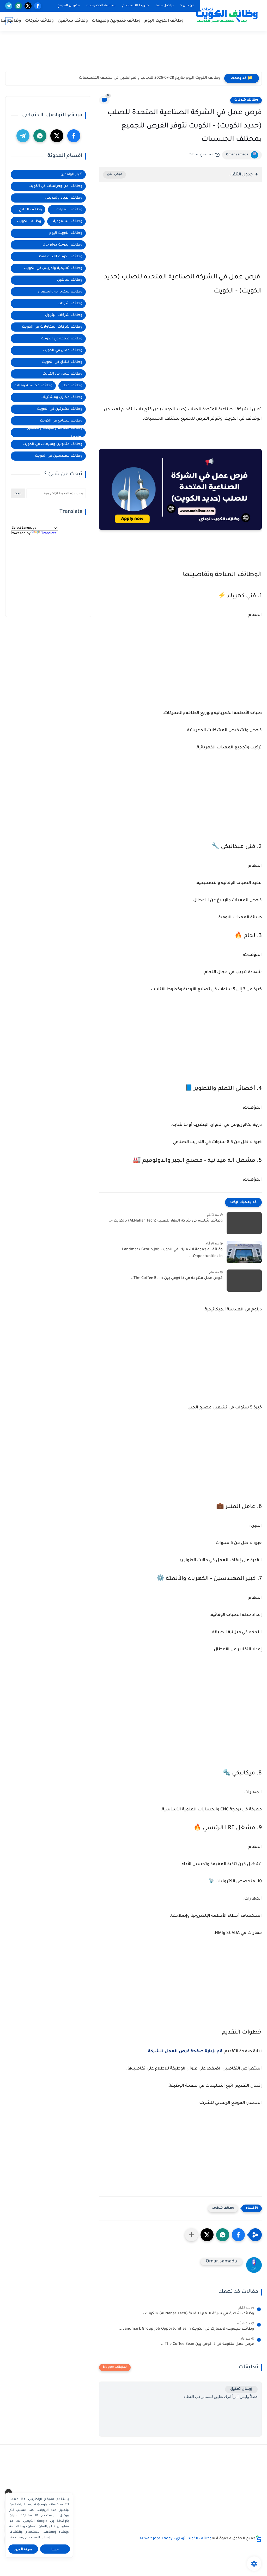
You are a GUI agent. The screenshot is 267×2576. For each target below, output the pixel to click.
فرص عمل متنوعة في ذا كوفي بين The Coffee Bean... (176, 1278)
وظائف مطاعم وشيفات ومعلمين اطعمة (54, 433)
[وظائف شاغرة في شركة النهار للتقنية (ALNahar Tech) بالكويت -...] (244, 1223)
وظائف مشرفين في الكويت (60, 409)
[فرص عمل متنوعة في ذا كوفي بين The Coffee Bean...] (244, 1281)
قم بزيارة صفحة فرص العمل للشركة (185, 2052)
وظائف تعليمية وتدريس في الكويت (53, 268)
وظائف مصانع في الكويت (61, 421)
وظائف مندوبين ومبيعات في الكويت (53, 444)
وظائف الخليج (31, 210)
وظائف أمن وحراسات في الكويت (55, 186)
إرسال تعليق (241, 2389)
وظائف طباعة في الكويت (62, 339)
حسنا (55, 2549)
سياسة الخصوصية (101, 6)
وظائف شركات (39, 21)
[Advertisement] (133, 53)
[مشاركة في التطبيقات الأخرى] (191, 2235)
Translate (49, 533)
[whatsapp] (18, 6)
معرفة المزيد (23, 2549)
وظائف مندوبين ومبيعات (116, 21)
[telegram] (9, 6)
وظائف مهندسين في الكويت (59, 456)
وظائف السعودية (68, 221)
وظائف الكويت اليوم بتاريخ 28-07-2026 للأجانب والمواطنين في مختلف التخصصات (150, 78)
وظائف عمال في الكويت (63, 350)
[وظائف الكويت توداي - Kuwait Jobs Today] (227, 15)
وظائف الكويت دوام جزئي (62, 245)
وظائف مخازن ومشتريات (61, 397)
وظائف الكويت (29, 221)
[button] (238, 2235)
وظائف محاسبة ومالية (34, 386)
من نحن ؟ (187, 6)
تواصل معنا (165, 6)
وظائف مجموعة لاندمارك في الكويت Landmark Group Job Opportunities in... (172, 1253)
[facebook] (38, 6)
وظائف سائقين (73, 21)
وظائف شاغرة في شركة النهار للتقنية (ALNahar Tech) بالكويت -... (165, 1221)
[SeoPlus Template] (259, 2539)
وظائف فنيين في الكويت (62, 374)
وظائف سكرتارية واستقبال (60, 292)
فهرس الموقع (69, 6)
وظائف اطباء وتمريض (64, 198)
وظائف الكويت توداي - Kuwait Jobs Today (176, 2539)
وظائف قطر (72, 386)
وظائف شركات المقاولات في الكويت (52, 327)
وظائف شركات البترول (64, 315)
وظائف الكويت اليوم (164, 21)
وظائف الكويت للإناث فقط (60, 257)
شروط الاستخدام (136, 6)
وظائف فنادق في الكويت (62, 362)
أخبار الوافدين (71, 175)
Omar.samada (237, 155)
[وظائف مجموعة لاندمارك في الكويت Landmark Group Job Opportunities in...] (244, 1252)
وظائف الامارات (69, 210)
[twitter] (28, 6)
